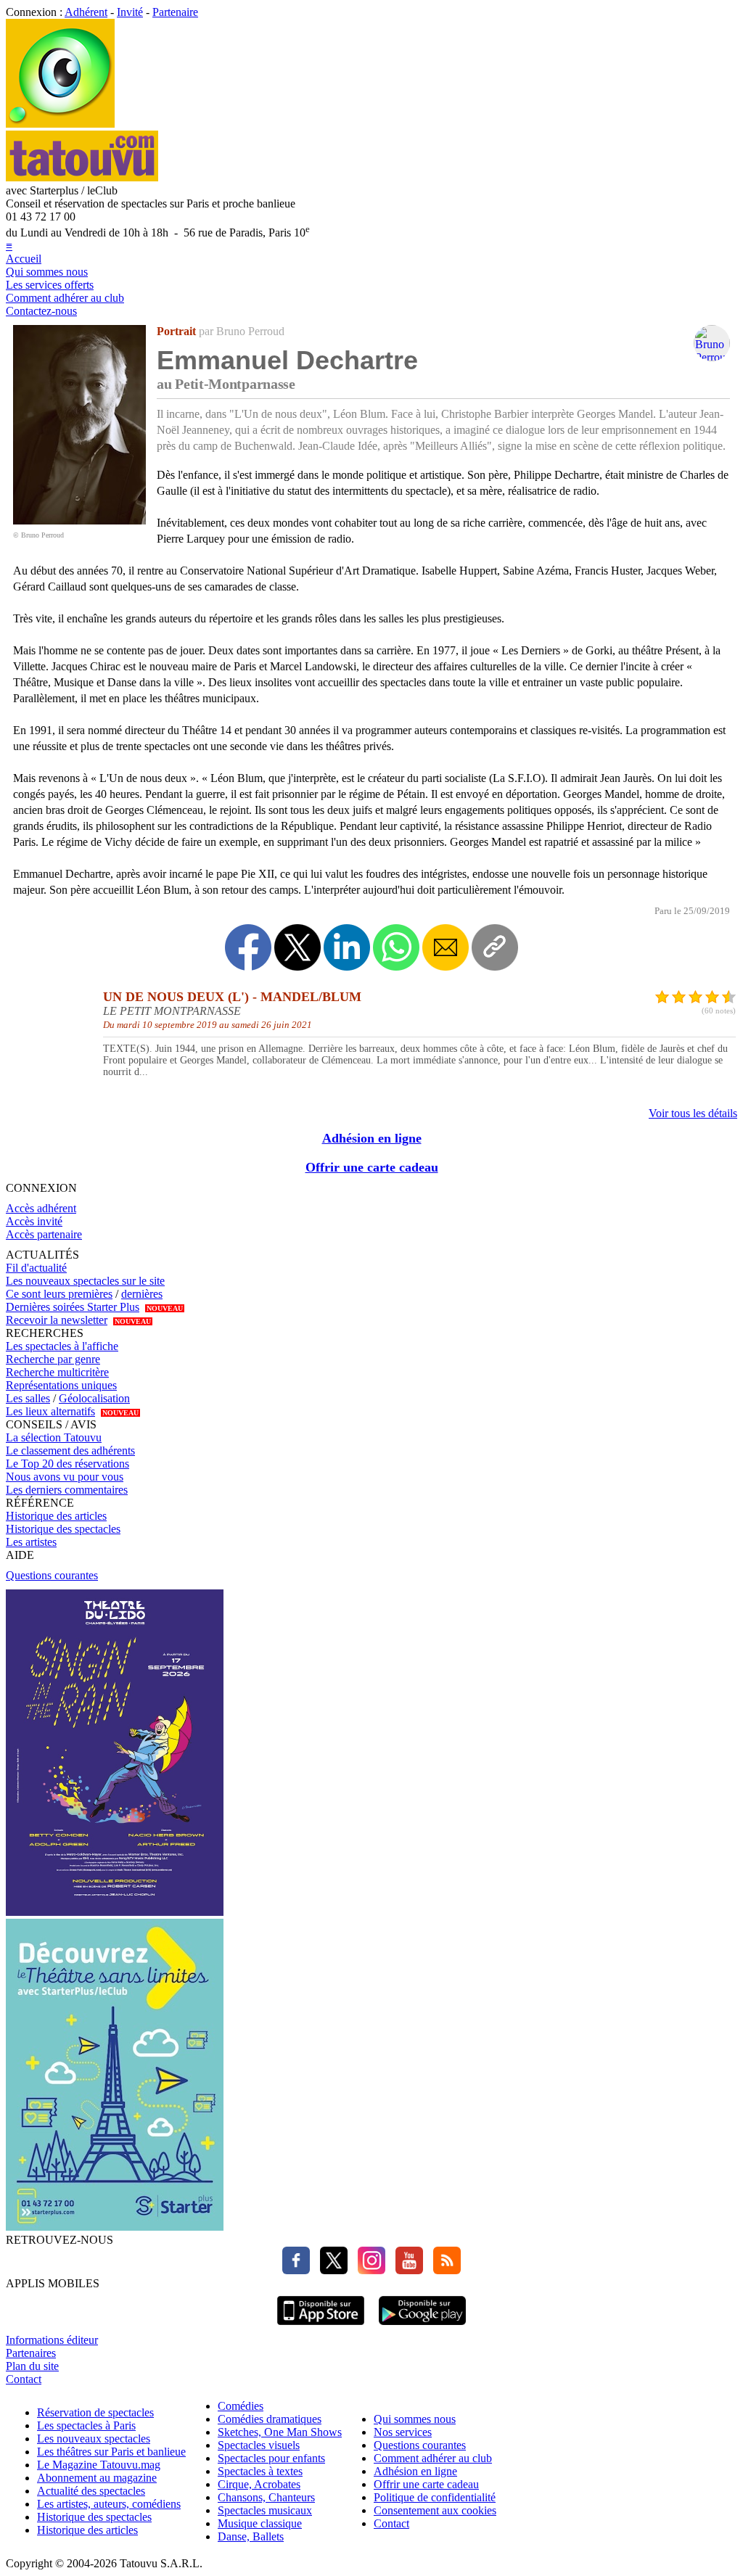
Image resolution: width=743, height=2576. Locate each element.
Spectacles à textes (260, 2471)
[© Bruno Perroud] (79, 520)
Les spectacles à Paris (86, 2425)
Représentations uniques (61, 1385)
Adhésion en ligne (372, 1138)
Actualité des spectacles (91, 2491)
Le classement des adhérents (70, 1450)
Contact (24, 2379)
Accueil (24, 259)
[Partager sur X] (297, 947)
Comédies (241, 2406)
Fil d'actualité (36, 1268)
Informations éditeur (52, 2340)
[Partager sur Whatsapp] (396, 947)
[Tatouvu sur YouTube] (406, 2270)
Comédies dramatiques (270, 2419)
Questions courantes (52, 1575)
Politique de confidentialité (435, 2497)
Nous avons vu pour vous (65, 1477)
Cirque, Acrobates (259, 2484)
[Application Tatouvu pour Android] (422, 2327)
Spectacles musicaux (265, 2510)
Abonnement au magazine (97, 2478)
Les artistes (31, 1542)
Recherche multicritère (57, 1372)
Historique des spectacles (63, 1529)
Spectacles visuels (259, 2445)
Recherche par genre (53, 1359)
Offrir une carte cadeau (372, 1167)
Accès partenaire (44, 1234)
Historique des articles (56, 1516)
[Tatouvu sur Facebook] (296, 2270)
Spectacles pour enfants (271, 2458)
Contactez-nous (41, 311)
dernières (142, 1294)
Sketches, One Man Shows (280, 2432)
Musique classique (260, 2523)
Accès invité (34, 1221)
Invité (130, 12)
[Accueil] (60, 124)
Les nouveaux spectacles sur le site (85, 1281)
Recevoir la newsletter (57, 1320)
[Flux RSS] (443, 2270)
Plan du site (32, 2366)
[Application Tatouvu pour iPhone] (321, 2327)
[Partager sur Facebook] (248, 947)
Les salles (28, 1398)
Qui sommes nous (47, 272)
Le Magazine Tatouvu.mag (99, 2465)
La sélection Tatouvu (54, 1437)
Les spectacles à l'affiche (62, 1346)
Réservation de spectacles (95, 2412)
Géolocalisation (94, 1398)
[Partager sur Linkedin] (347, 947)
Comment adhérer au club (65, 298)
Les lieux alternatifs (50, 1411)
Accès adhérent (41, 1208)
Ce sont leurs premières (59, 1294)
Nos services (403, 2432)
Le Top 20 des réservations (67, 1464)
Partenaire (175, 12)
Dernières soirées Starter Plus (73, 1307)
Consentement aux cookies (435, 2510)
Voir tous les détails (693, 1113)
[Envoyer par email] (446, 947)
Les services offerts (50, 285)
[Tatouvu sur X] (330, 2270)
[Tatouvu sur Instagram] (368, 2270)
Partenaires (31, 2353)
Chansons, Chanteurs (266, 2497)
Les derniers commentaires (67, 1490)
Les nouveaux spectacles (94, 2439)
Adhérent (86, 12)
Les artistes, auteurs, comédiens (109, 2504)
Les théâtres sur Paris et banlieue (111, 2452)
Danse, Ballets (251, 2536)
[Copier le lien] (495, 947)
